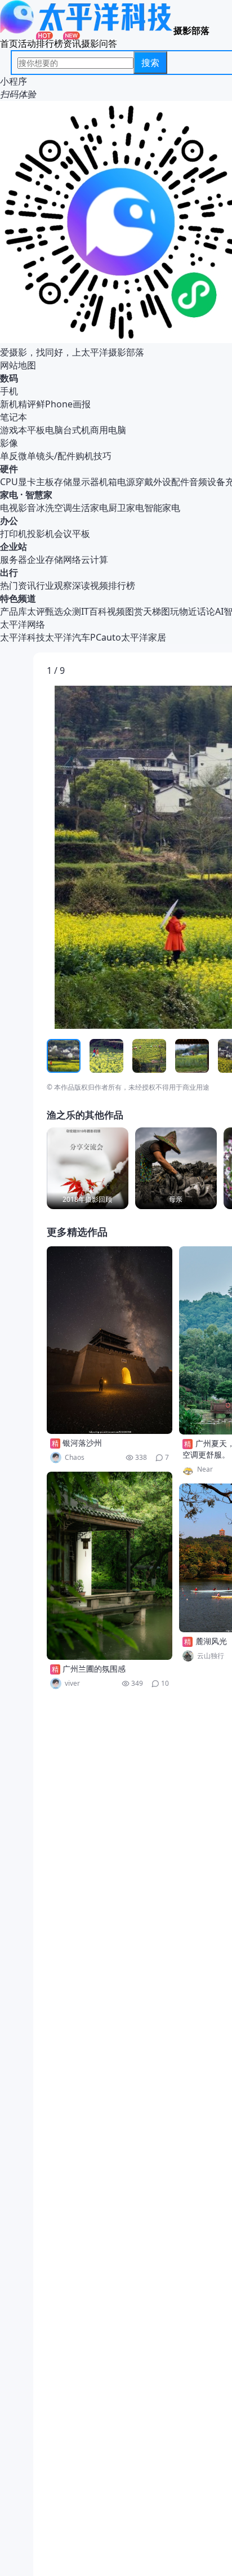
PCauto (106, 637)
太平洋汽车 (68, 637)
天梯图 (157, 611)
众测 (72, 611)
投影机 (41, 534)
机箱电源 (117, 482)
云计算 (95, 559)
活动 (27, 43)
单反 (9, 456)
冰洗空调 (54, 508)
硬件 (9, 469)
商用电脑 (108, 430)
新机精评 (18, 404)
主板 (45, 482)
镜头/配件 (56, 456)
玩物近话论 (193, 611)
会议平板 (72, 534)
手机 (9, 391)
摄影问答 (99, 43)
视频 (116, 611)
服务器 (14, 559)
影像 (9, 443)
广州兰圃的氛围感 (94, 1669)
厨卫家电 (126, 508)
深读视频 (90, 585)
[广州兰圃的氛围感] (110, 1566)
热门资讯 (18, 585)
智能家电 (162, 508)
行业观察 (54, 585)
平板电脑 (45, 430)
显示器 (86, 482)
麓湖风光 (211, 1641)
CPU (9, 482)
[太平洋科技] (87, 30)
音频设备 (207, 482)
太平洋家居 (144, 637)
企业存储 (45, 559)
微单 (27, 456)
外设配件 (171, 482)
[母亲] (176, 1168)
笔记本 (14, 417)
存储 (63, 482)
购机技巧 (93, 456)
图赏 (134, 611)
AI (219, 611)
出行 (9, 572)
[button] (99, 858)
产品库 (14, 611)
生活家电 (90, 508)
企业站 (14, 547)
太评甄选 (45, 611)
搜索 (150, 63)
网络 (72, 559)
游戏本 (14, 430)
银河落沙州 (82, 1443)
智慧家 (39, 495)
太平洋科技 (23, 637)
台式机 (77, 430)
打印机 (14, 534)
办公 (9, 521)
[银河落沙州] (110, 1340)
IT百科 (94, 611)
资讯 (72, 43)
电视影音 (18, 508)
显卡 (27, 482)
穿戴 (144, 482)
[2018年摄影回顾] (88, 1168)
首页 (9, 43)
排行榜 (50, 43)
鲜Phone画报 (63, 404)
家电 (9, 495)
